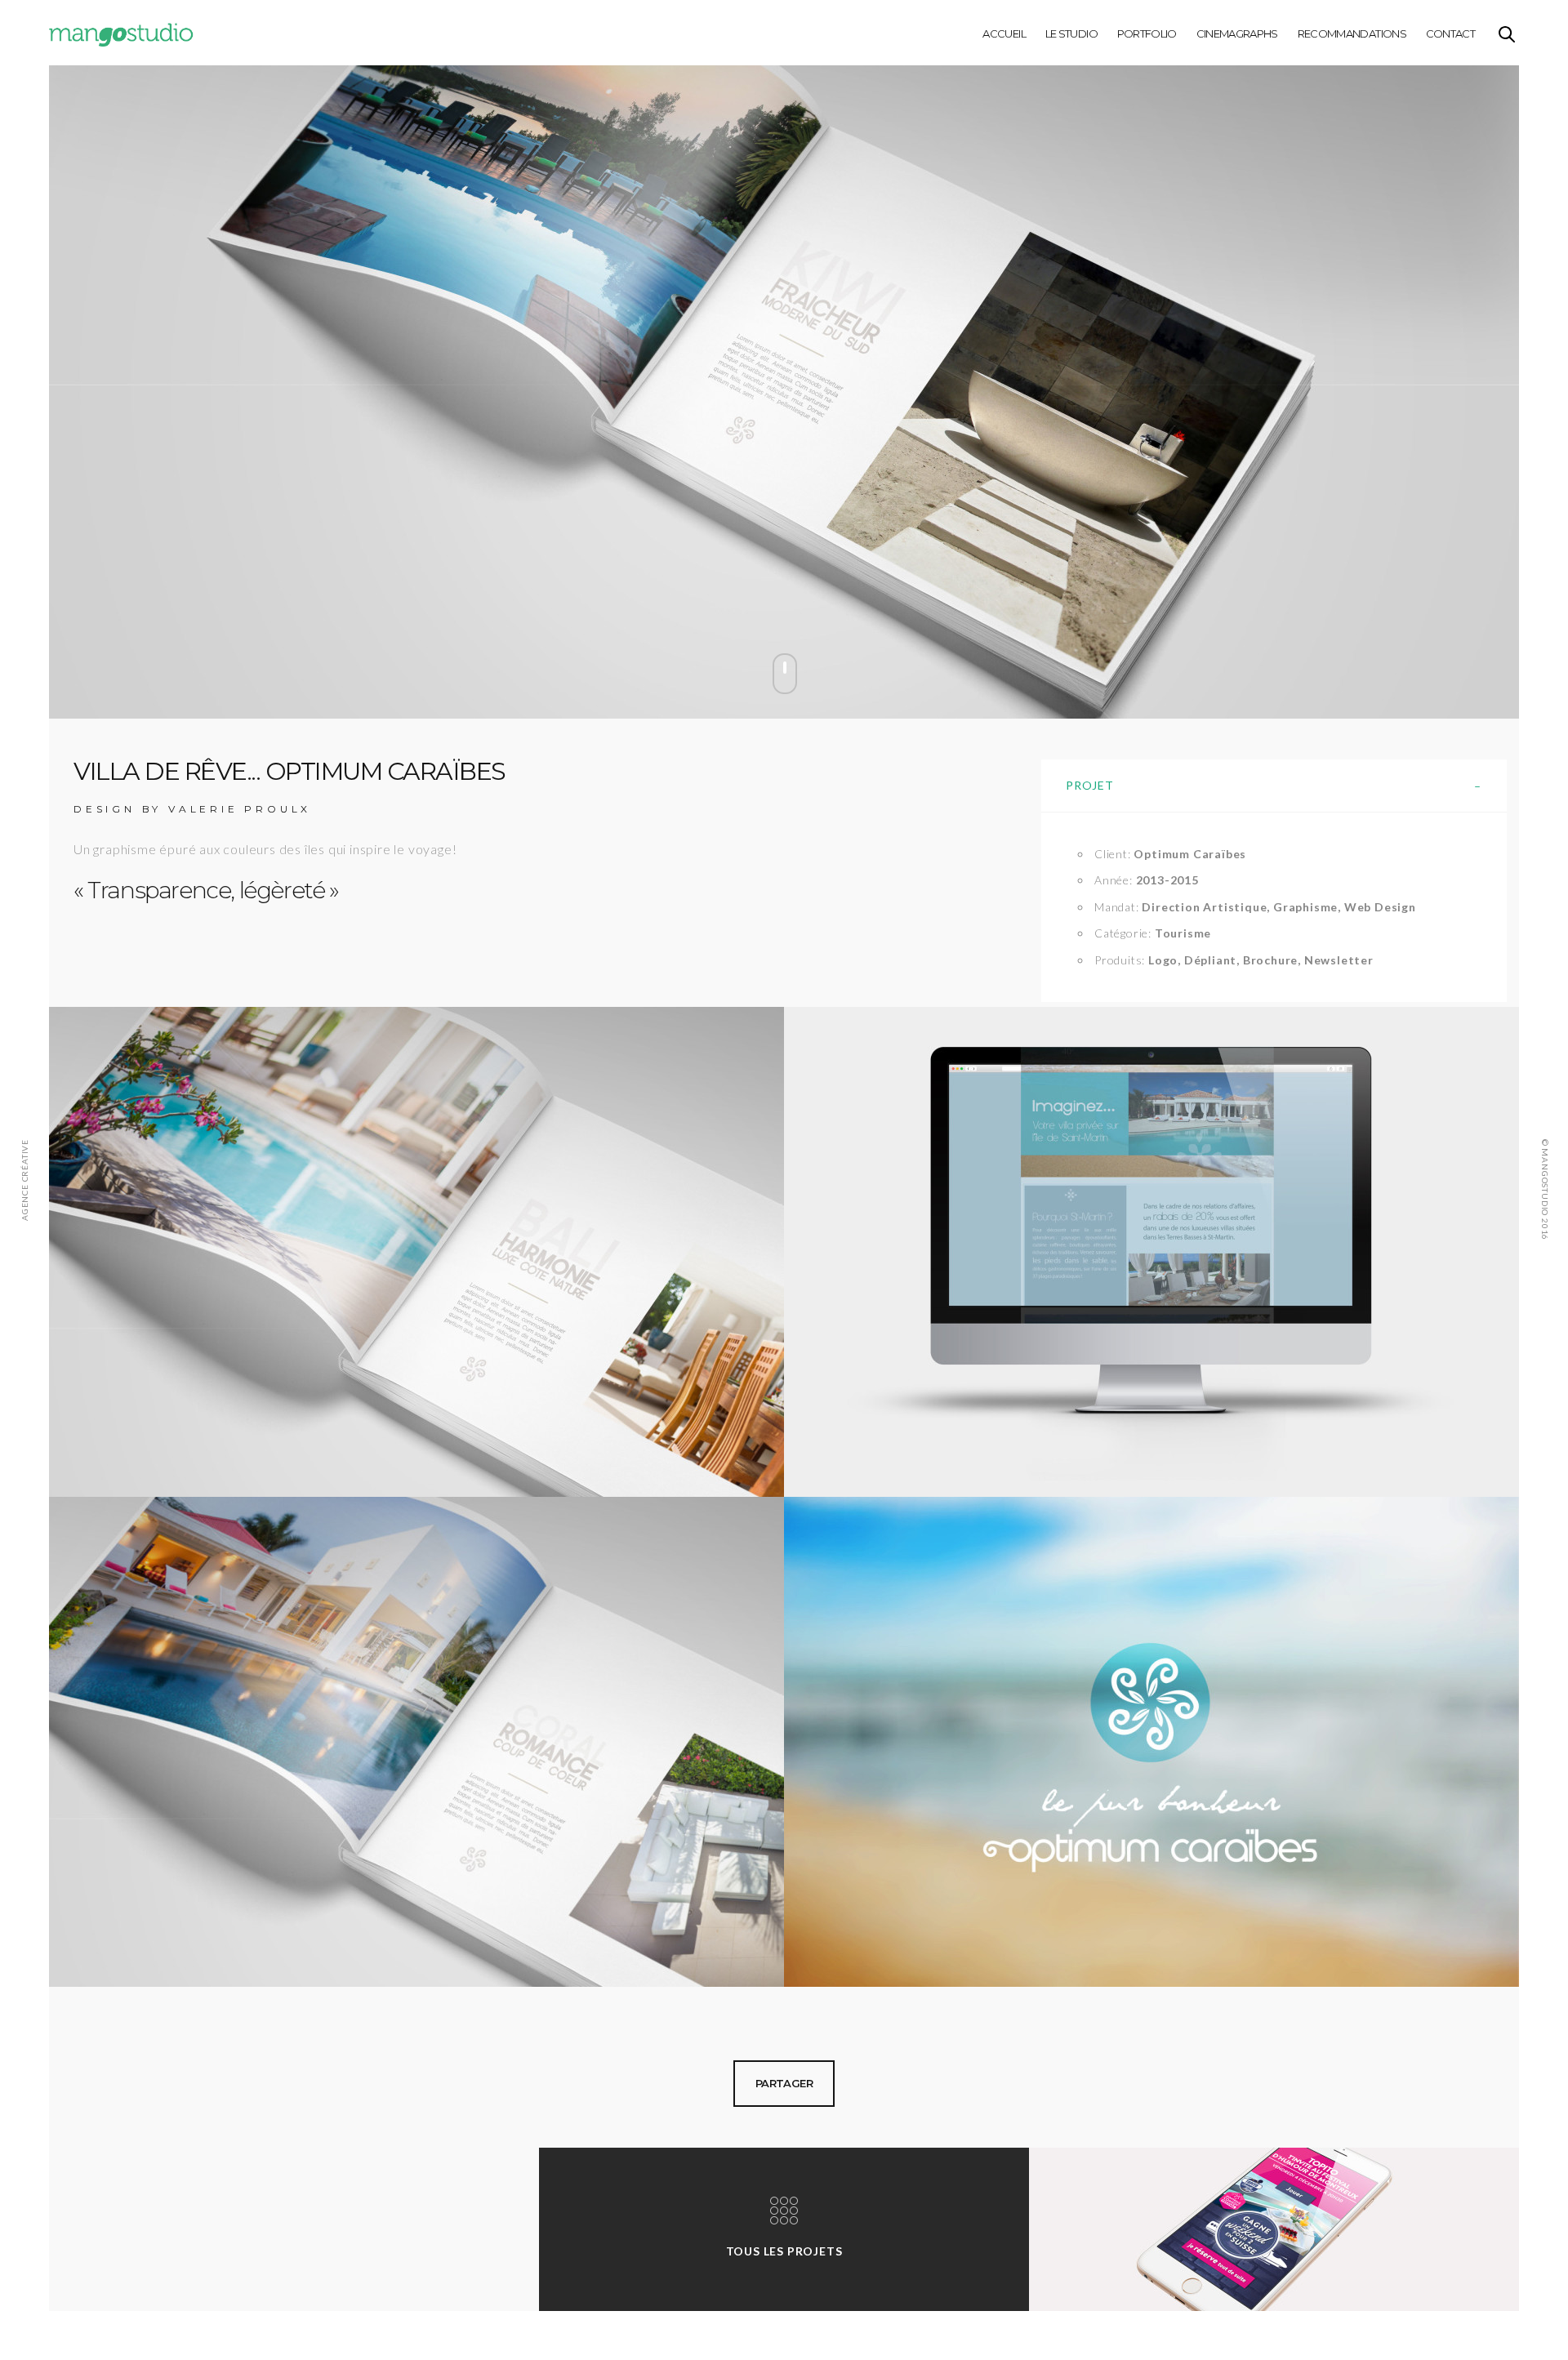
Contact (1450, 33)
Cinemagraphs (1237, 33)
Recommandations (1352, 33)
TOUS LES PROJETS (784, 2251)
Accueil (1004, 33)
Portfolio (1147, 33)
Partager (784, 2083)
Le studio (1071, 33)
